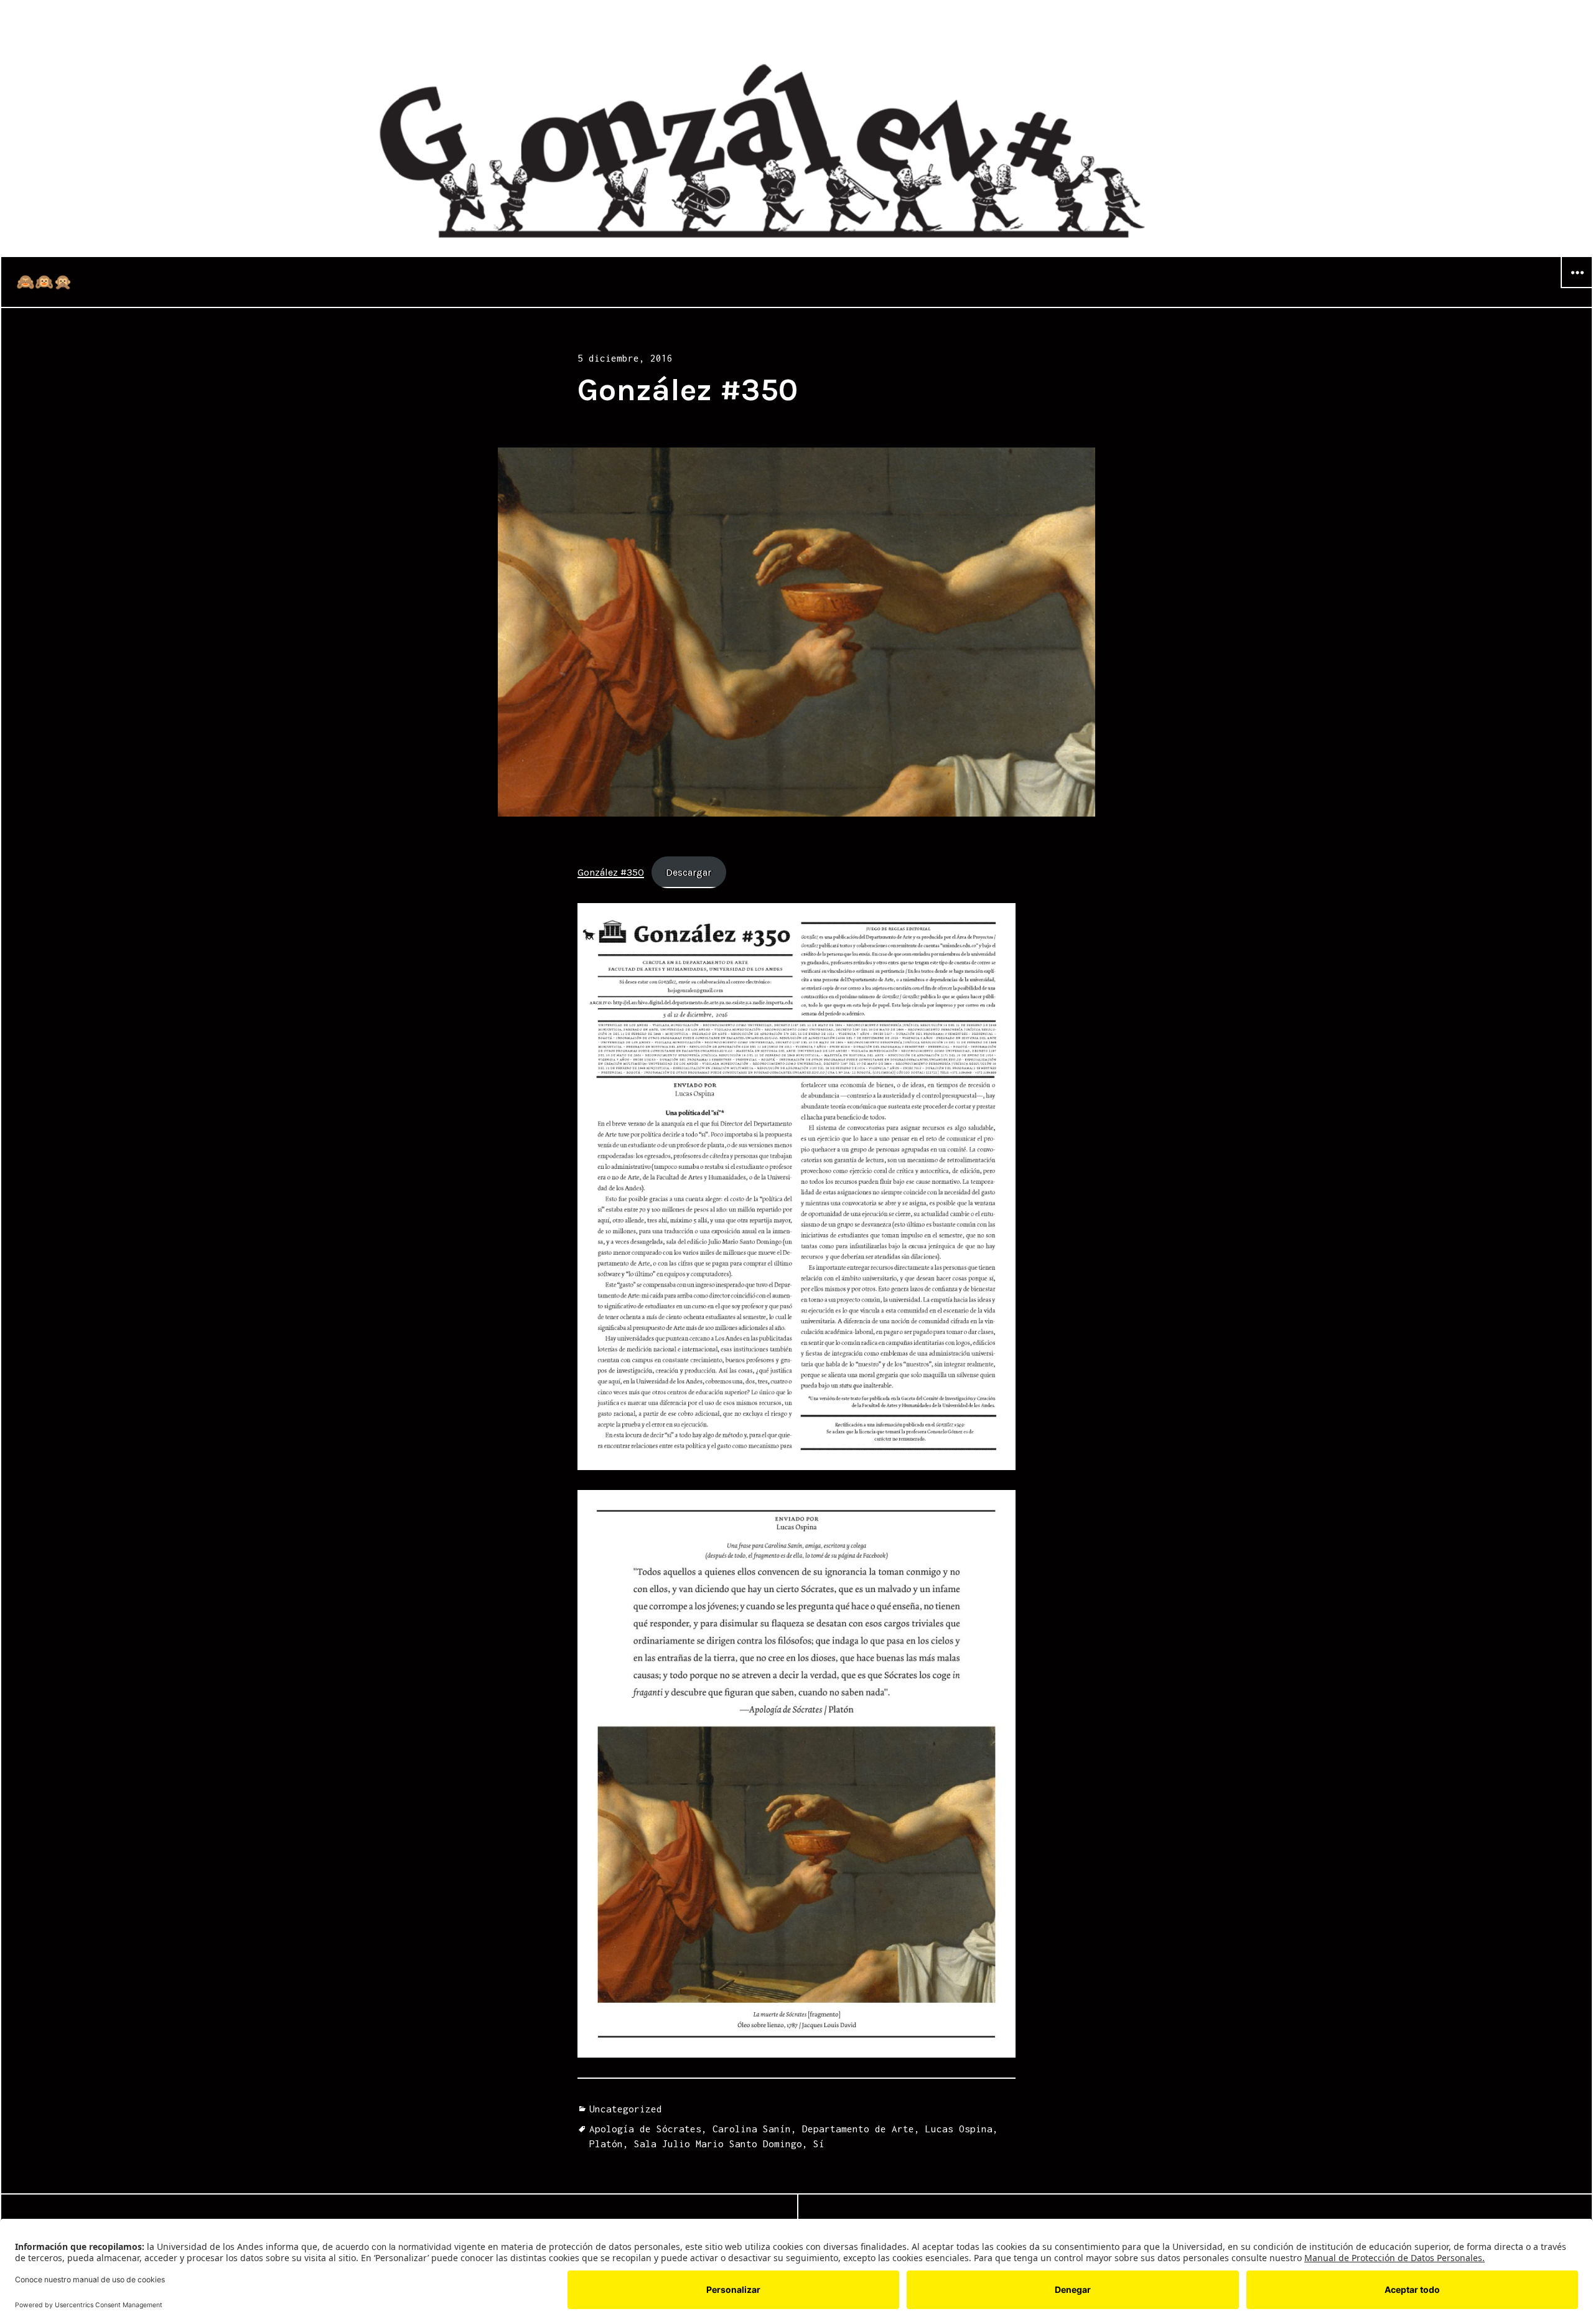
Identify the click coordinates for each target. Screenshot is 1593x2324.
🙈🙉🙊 (44, 282)
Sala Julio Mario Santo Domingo (718, 2144)
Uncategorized (626, 2109)
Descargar (689, 872)
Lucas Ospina (959, 2129)
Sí (819, 2144)
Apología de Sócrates (645, 2129)
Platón (606, 2144)
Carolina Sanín (752, 2129)
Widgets (1577, 288)
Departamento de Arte (858, 2129)
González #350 (611, 872)
